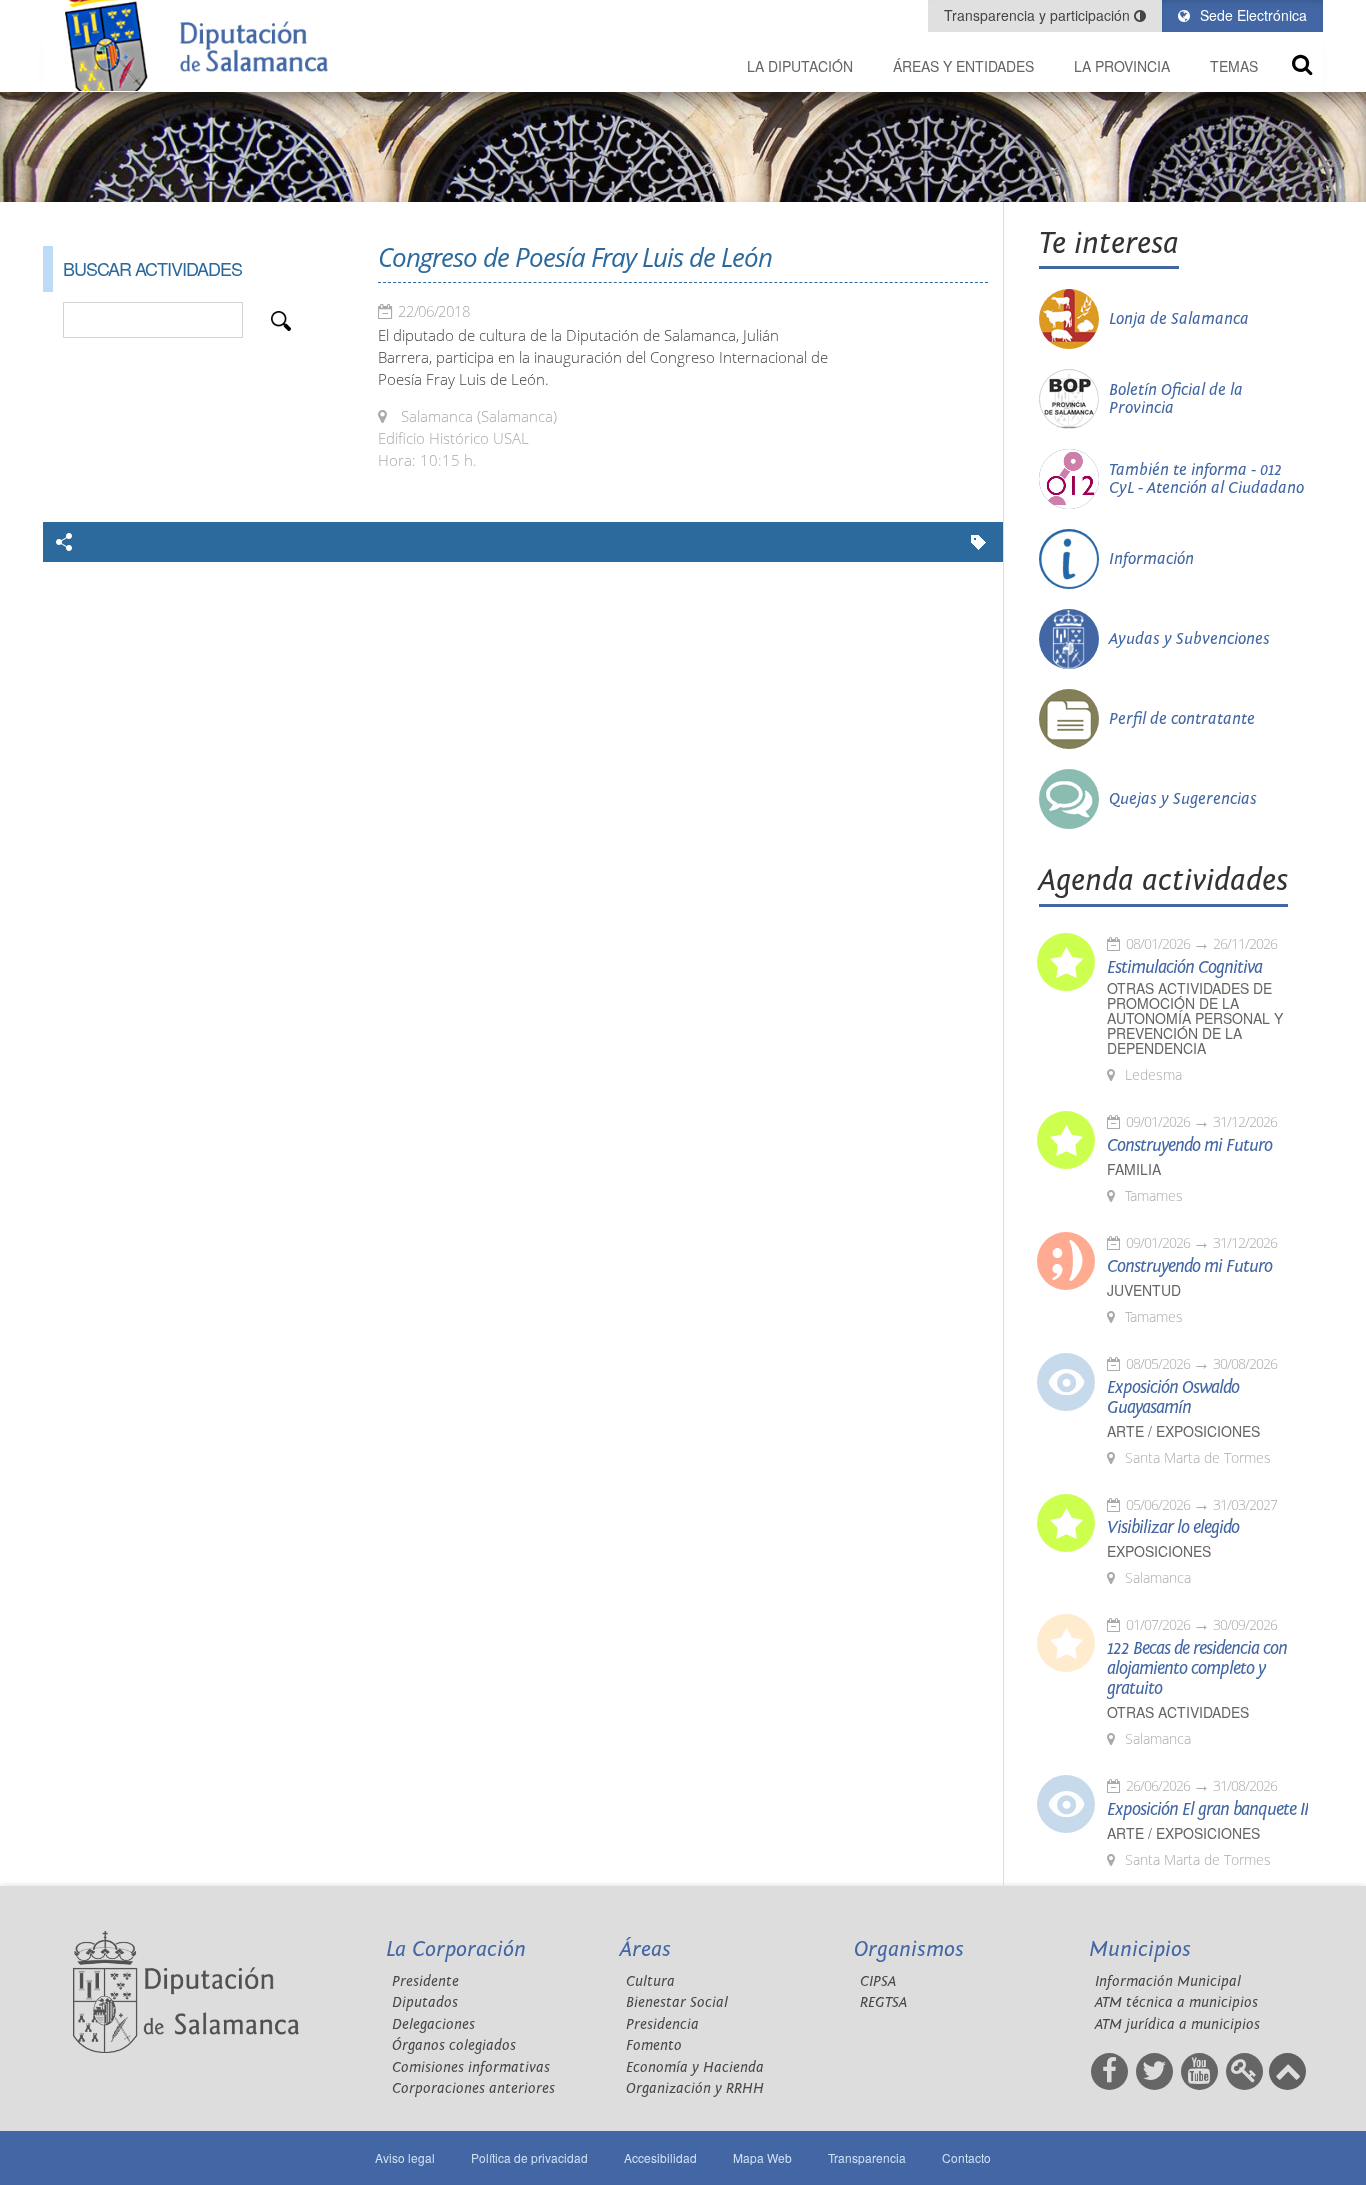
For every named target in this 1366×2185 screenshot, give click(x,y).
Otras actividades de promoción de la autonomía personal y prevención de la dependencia (1195, 1018)
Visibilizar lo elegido (1173, 1528)
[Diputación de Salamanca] (203, 45)
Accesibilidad (660, 2157)
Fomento (654, 2045)
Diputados (425, 2002)
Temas (1234, 66)
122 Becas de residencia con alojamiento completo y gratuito (1197, 1669)
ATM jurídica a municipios (1177, 2024)
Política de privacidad (529, 2157)
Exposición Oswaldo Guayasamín (1173, 1398)
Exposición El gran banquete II (1207, 1810)
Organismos (909, 1949)
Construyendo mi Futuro (1189, 1146)
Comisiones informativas (471, 2067)
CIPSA (878, 1981)
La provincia (1122, 66)
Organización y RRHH (695, 2088)
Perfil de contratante (1182, 719)
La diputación (800, 66)
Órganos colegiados (454, 2045)
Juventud (1144, 1290)
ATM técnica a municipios (1176, 2002)
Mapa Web (762, 2157)
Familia (1134, 1169)
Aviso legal (405, 2157)
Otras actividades (1178, 1712)
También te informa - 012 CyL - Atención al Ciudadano (1206, 479)
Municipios (1140, 1949)
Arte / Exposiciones (1183, 1431)
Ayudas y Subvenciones (1189, 639)
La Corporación (456, 1949)
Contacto (966, 2157)
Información (1151, 559)
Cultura (650, 1981)
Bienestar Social (677, 2002)
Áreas (645, 1949)
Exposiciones (1159, 1551)
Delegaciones (433, 2024)
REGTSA (883, 2002)
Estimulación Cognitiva (1184, 968)
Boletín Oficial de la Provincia (1176, 399)
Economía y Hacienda (695, 2067)
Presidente (425, 1981)
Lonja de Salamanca (1179, 319)
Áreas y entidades (963, 66)
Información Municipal (1168, 1981)
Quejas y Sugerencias (1183, 799)
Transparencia (867, 2157)
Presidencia (662, 2024)
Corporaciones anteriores (473, 2088)
